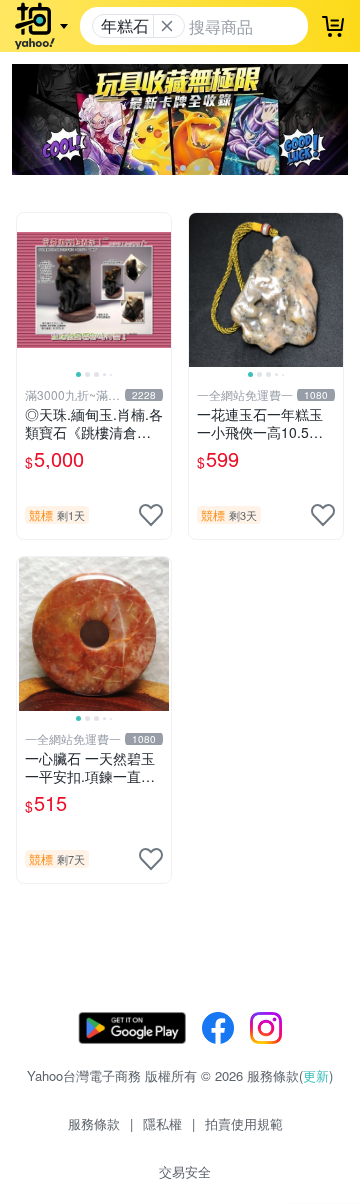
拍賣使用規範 (244, 1123)
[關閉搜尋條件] (167, 26)
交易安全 (185, 1171)
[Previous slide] (30, 290)
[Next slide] (158, 290)
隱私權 (162, 1123)
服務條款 (94, 1123)
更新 (316, 1075)
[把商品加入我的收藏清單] (151, 515)
